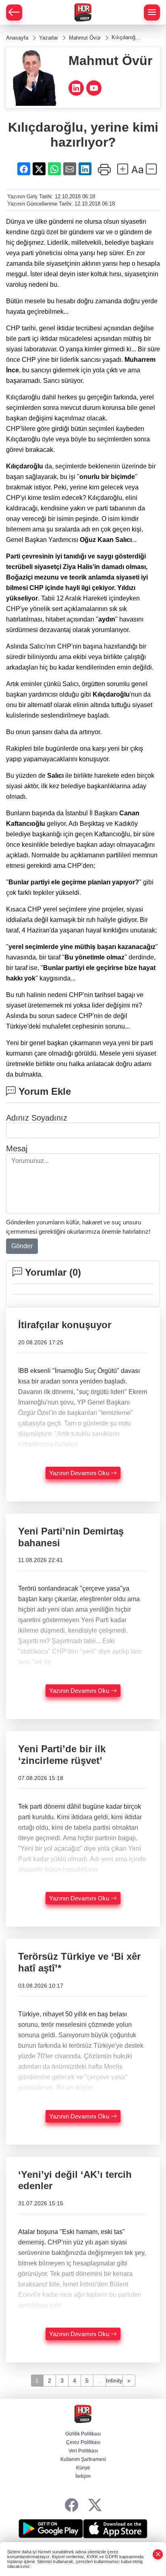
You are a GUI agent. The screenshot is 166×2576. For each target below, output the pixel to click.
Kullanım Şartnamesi (83, 2459)
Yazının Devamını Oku (80, 1473)
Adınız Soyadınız (37, 1118)
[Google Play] (51, 2529)
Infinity (114, 2381)
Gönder (22, 1246)
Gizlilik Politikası (83, 2434)
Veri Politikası (83, 2451)
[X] (95, 2506)
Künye (83, 2468)
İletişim (83, 2476)
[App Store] (115, 2529)
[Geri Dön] (14, 13)
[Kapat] (158, 2554)
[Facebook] (72, 2506)
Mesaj (17, 1148)
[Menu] (152, 13)
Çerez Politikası (83, 2442)
